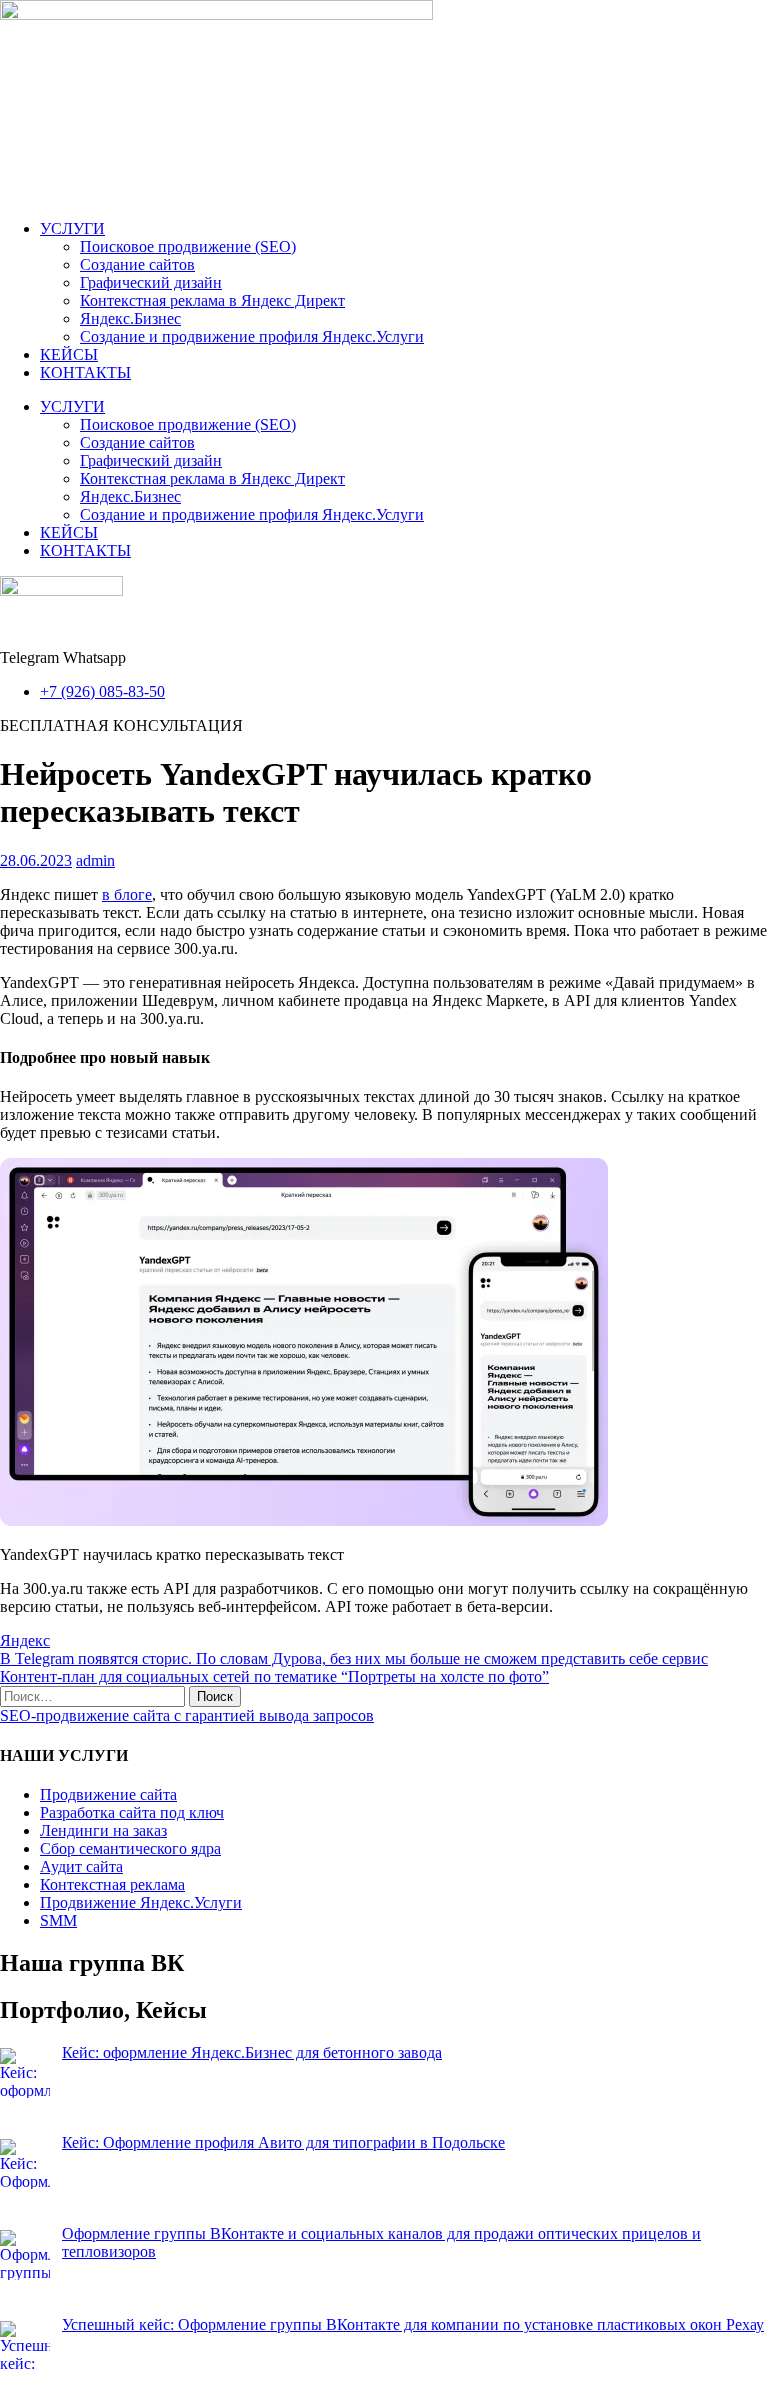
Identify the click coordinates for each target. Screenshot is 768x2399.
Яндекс (25, 1640)
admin (95, 860)
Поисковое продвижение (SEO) (188, 246)
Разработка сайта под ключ (132, 1812)
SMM (58, 1920)
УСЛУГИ (72, 228)
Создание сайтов (137, 264)
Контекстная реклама (112, 1884)
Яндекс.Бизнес (130, 318)
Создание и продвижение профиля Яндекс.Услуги (252, 336)
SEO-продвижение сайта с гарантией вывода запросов (187, 1715)
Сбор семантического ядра (130, 1848)
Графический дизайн (151, 282)
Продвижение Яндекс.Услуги (141, 1902)
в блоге (127, 894)
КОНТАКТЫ (85, 372)
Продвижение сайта (108, 1794)
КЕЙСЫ (69, 354)
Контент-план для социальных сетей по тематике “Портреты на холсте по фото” (274, 1676)
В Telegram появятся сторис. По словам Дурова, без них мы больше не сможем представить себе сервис (354, 1658)
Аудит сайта (81, 1866)
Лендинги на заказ (103, 1830)
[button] (121, 725)
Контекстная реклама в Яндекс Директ (212, 300)
